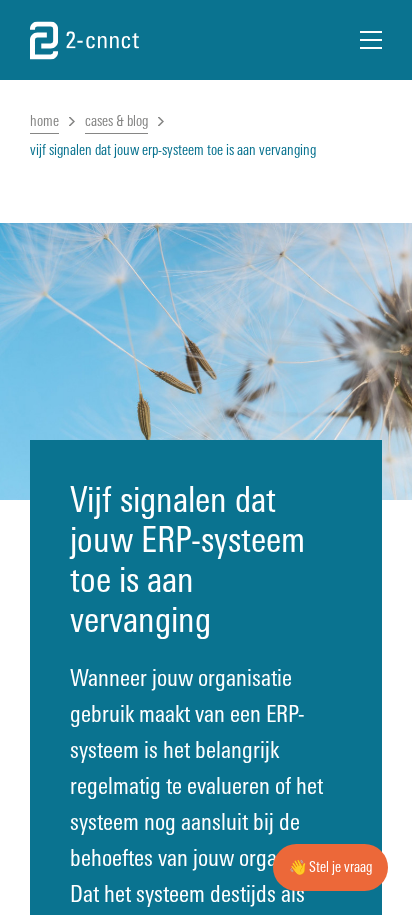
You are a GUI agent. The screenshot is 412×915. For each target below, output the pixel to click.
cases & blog (116, 121)
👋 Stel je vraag (330, 867)
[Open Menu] (371, 40)
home (44, 121)
